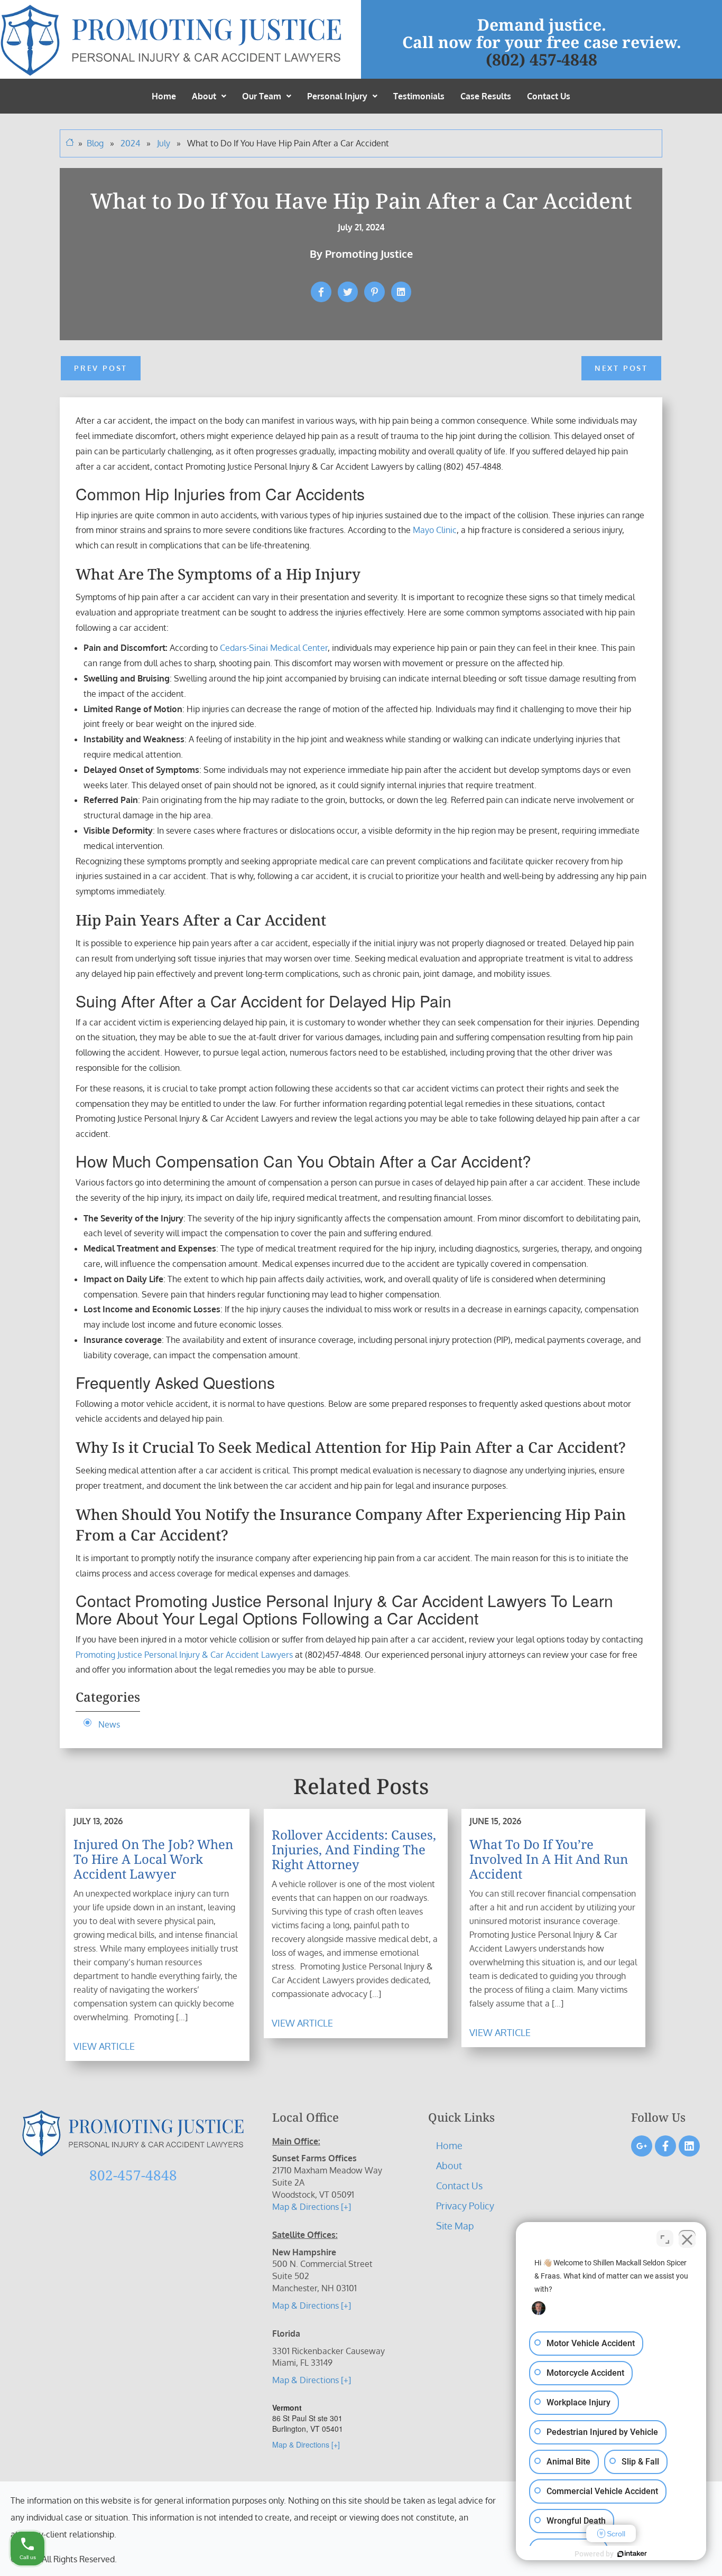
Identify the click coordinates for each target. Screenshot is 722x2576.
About (204, 96)
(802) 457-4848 (541, 59)
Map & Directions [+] (312, 2207)
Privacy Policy (465, 2206)
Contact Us (549, 96)
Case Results (486, 96)
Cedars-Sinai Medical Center (274, 648)
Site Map (455, 2226)
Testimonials (419, 96)
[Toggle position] (665, 2238)
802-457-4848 (133, 2175)
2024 (131, 143)
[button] (209, 96)
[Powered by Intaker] (632, 2554)
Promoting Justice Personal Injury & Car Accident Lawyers (184, 1655)
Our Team (262, 96)
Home (164, 96)
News (109, 1724)
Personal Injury (337, 96)
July (165, 143)
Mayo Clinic (435, 530)
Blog (95, 143)
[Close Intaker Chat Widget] (687, 2238)
